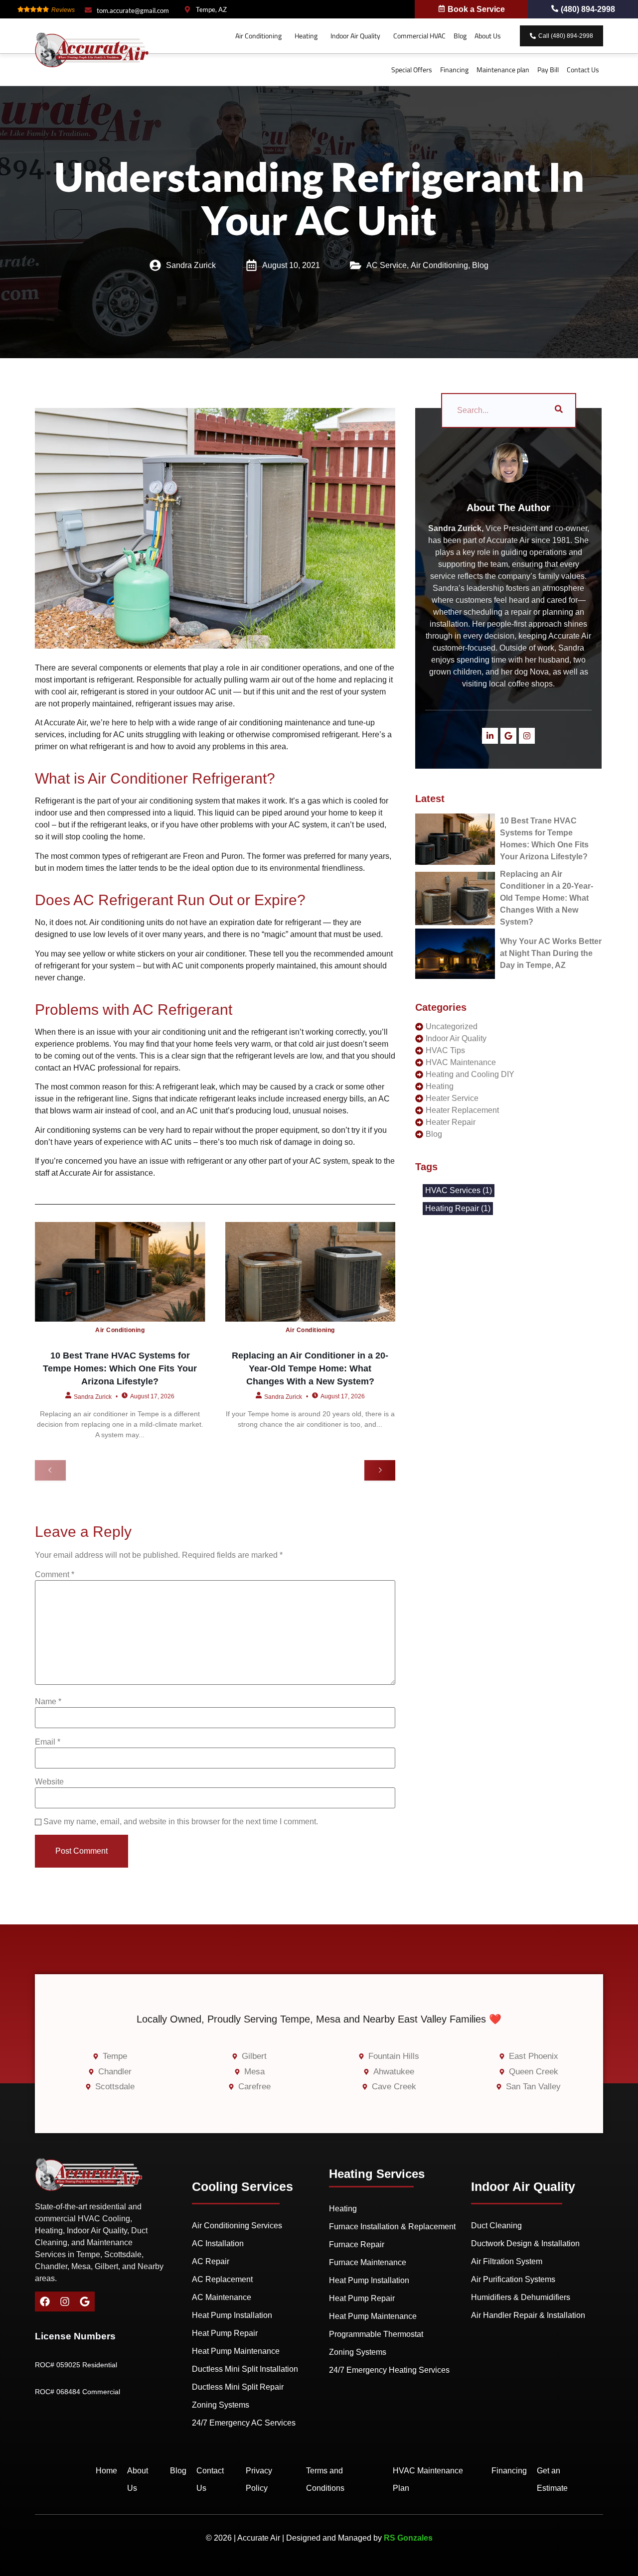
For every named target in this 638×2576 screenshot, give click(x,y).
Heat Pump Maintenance (236, 2351)
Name (48, 1702)
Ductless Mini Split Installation (245, 2369)
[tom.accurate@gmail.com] (88, 10)
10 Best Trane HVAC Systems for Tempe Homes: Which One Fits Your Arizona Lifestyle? (120, 1369)
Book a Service (476, 9)
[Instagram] (527, 736)
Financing (454, 70)
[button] (261, 36)
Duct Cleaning (496, 2226)
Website (49, 1782)
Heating (306, 36)
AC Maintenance (222, 2297)
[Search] (559, 410)
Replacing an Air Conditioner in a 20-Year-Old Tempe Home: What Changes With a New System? (310, 1369)
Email (48, 1742)
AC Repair (211, 2261)
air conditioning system (179, 801)
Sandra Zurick (93, 1396)
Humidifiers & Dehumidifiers (521, 2297)
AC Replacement (222, 2279)
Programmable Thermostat (376, 2334)
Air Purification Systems (513, 2279)
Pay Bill (548, 70)
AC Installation (218, 2243)
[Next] (380, 1470)
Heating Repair (458, 1209)
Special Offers (412, 70)
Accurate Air (81, 1173)
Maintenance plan (503, 70)
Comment (55, 1575)
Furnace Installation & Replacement (392, 2227)
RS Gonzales (408, 2538)
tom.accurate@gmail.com (133, 10)
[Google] (508, 736)
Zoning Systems (221, 2405)
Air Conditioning (258, 36)
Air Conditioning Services (237, 2226)
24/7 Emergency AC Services (244, 2423)
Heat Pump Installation (232, 2315)
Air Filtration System (507, 2261)
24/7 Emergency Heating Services (389, 2370)
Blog (460, 36)
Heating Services (377, 2174)
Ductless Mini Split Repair (238, 2387)
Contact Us (583, 70)
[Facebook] (45, 2302)
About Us (488, 36)
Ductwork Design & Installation (525, 2243)
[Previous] (50, 1470)
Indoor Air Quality (355, 36)
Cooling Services (242, 2186)
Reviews (63, 10)
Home (106, 2471)
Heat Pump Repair (225, 2333)
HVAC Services (459, 1191)
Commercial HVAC (419, 36)
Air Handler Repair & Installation (528, 2315)
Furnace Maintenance (368, 2262)
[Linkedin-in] (490, 736)
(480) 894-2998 (588, 9)
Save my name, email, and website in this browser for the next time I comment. (181, 1822)
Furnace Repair (357, 2244)
